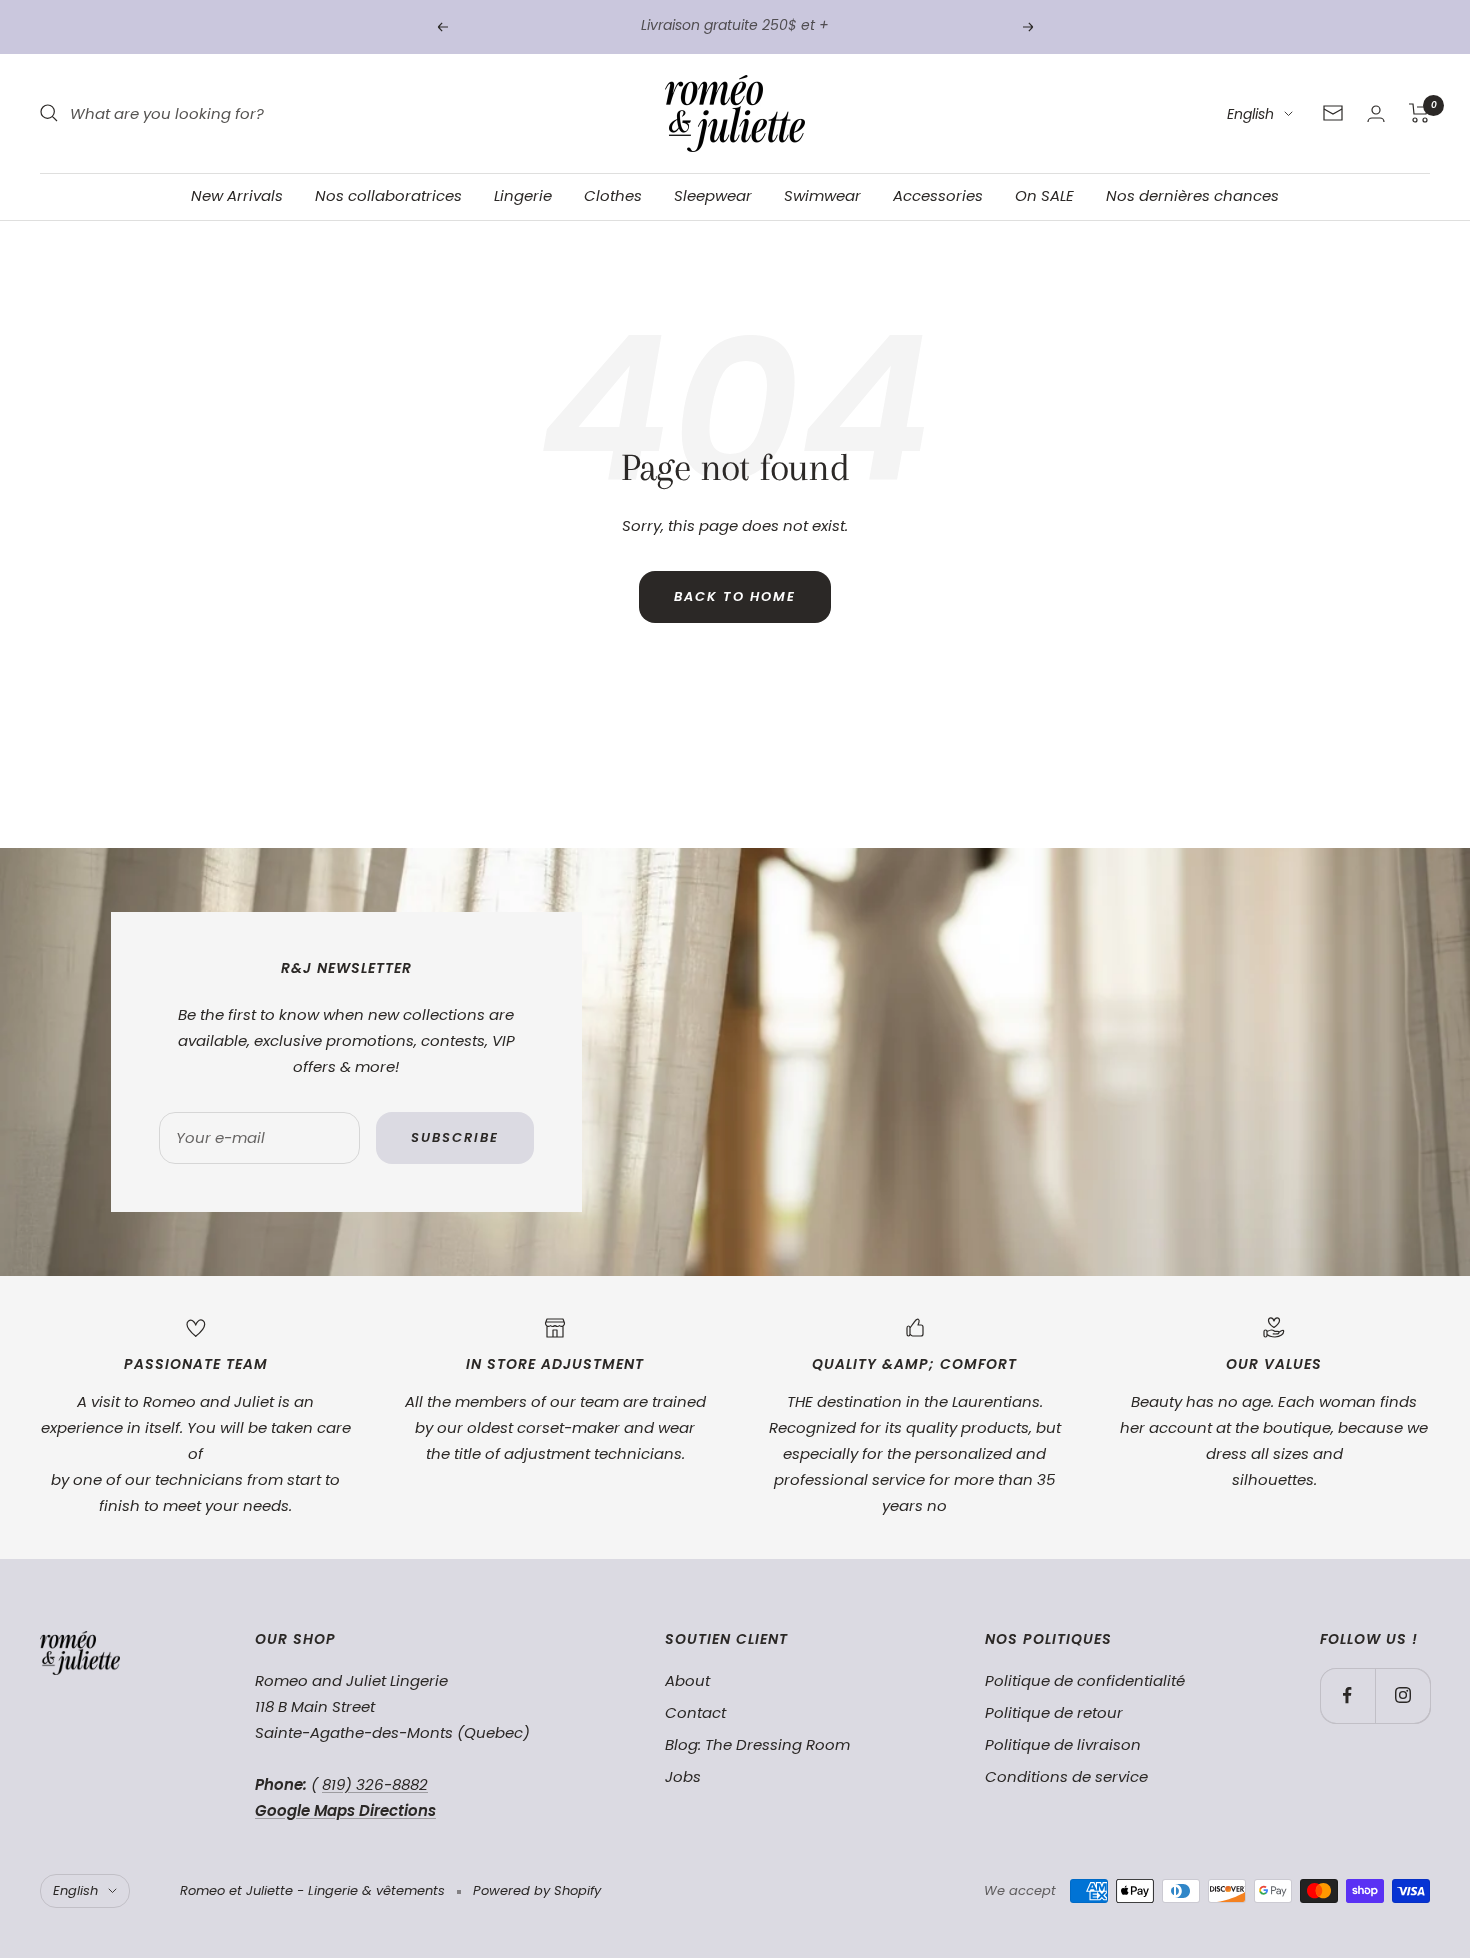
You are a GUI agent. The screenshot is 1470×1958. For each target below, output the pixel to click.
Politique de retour (1054, 1712)
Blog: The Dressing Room (757, 1744)
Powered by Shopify (537, 1890)
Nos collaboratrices (388, 195)
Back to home (735, 596)
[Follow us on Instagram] (1402, 1695)
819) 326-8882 (375, 1784)
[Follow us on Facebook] (1347, 1695)
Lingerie (523, 195)
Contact (695, 1712)
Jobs (683, 1776)
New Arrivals (237, 195)
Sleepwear (713, 195)
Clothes (613, 195)
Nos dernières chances (1192, 195)
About (687, 1680)
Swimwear (822, 195)
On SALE (1044, 195)
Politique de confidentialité (1085, 1680)
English (1250, 114)
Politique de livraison (1063, 1744)
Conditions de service (1066, 1776)
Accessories (938, 195)
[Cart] (1419, 113)
